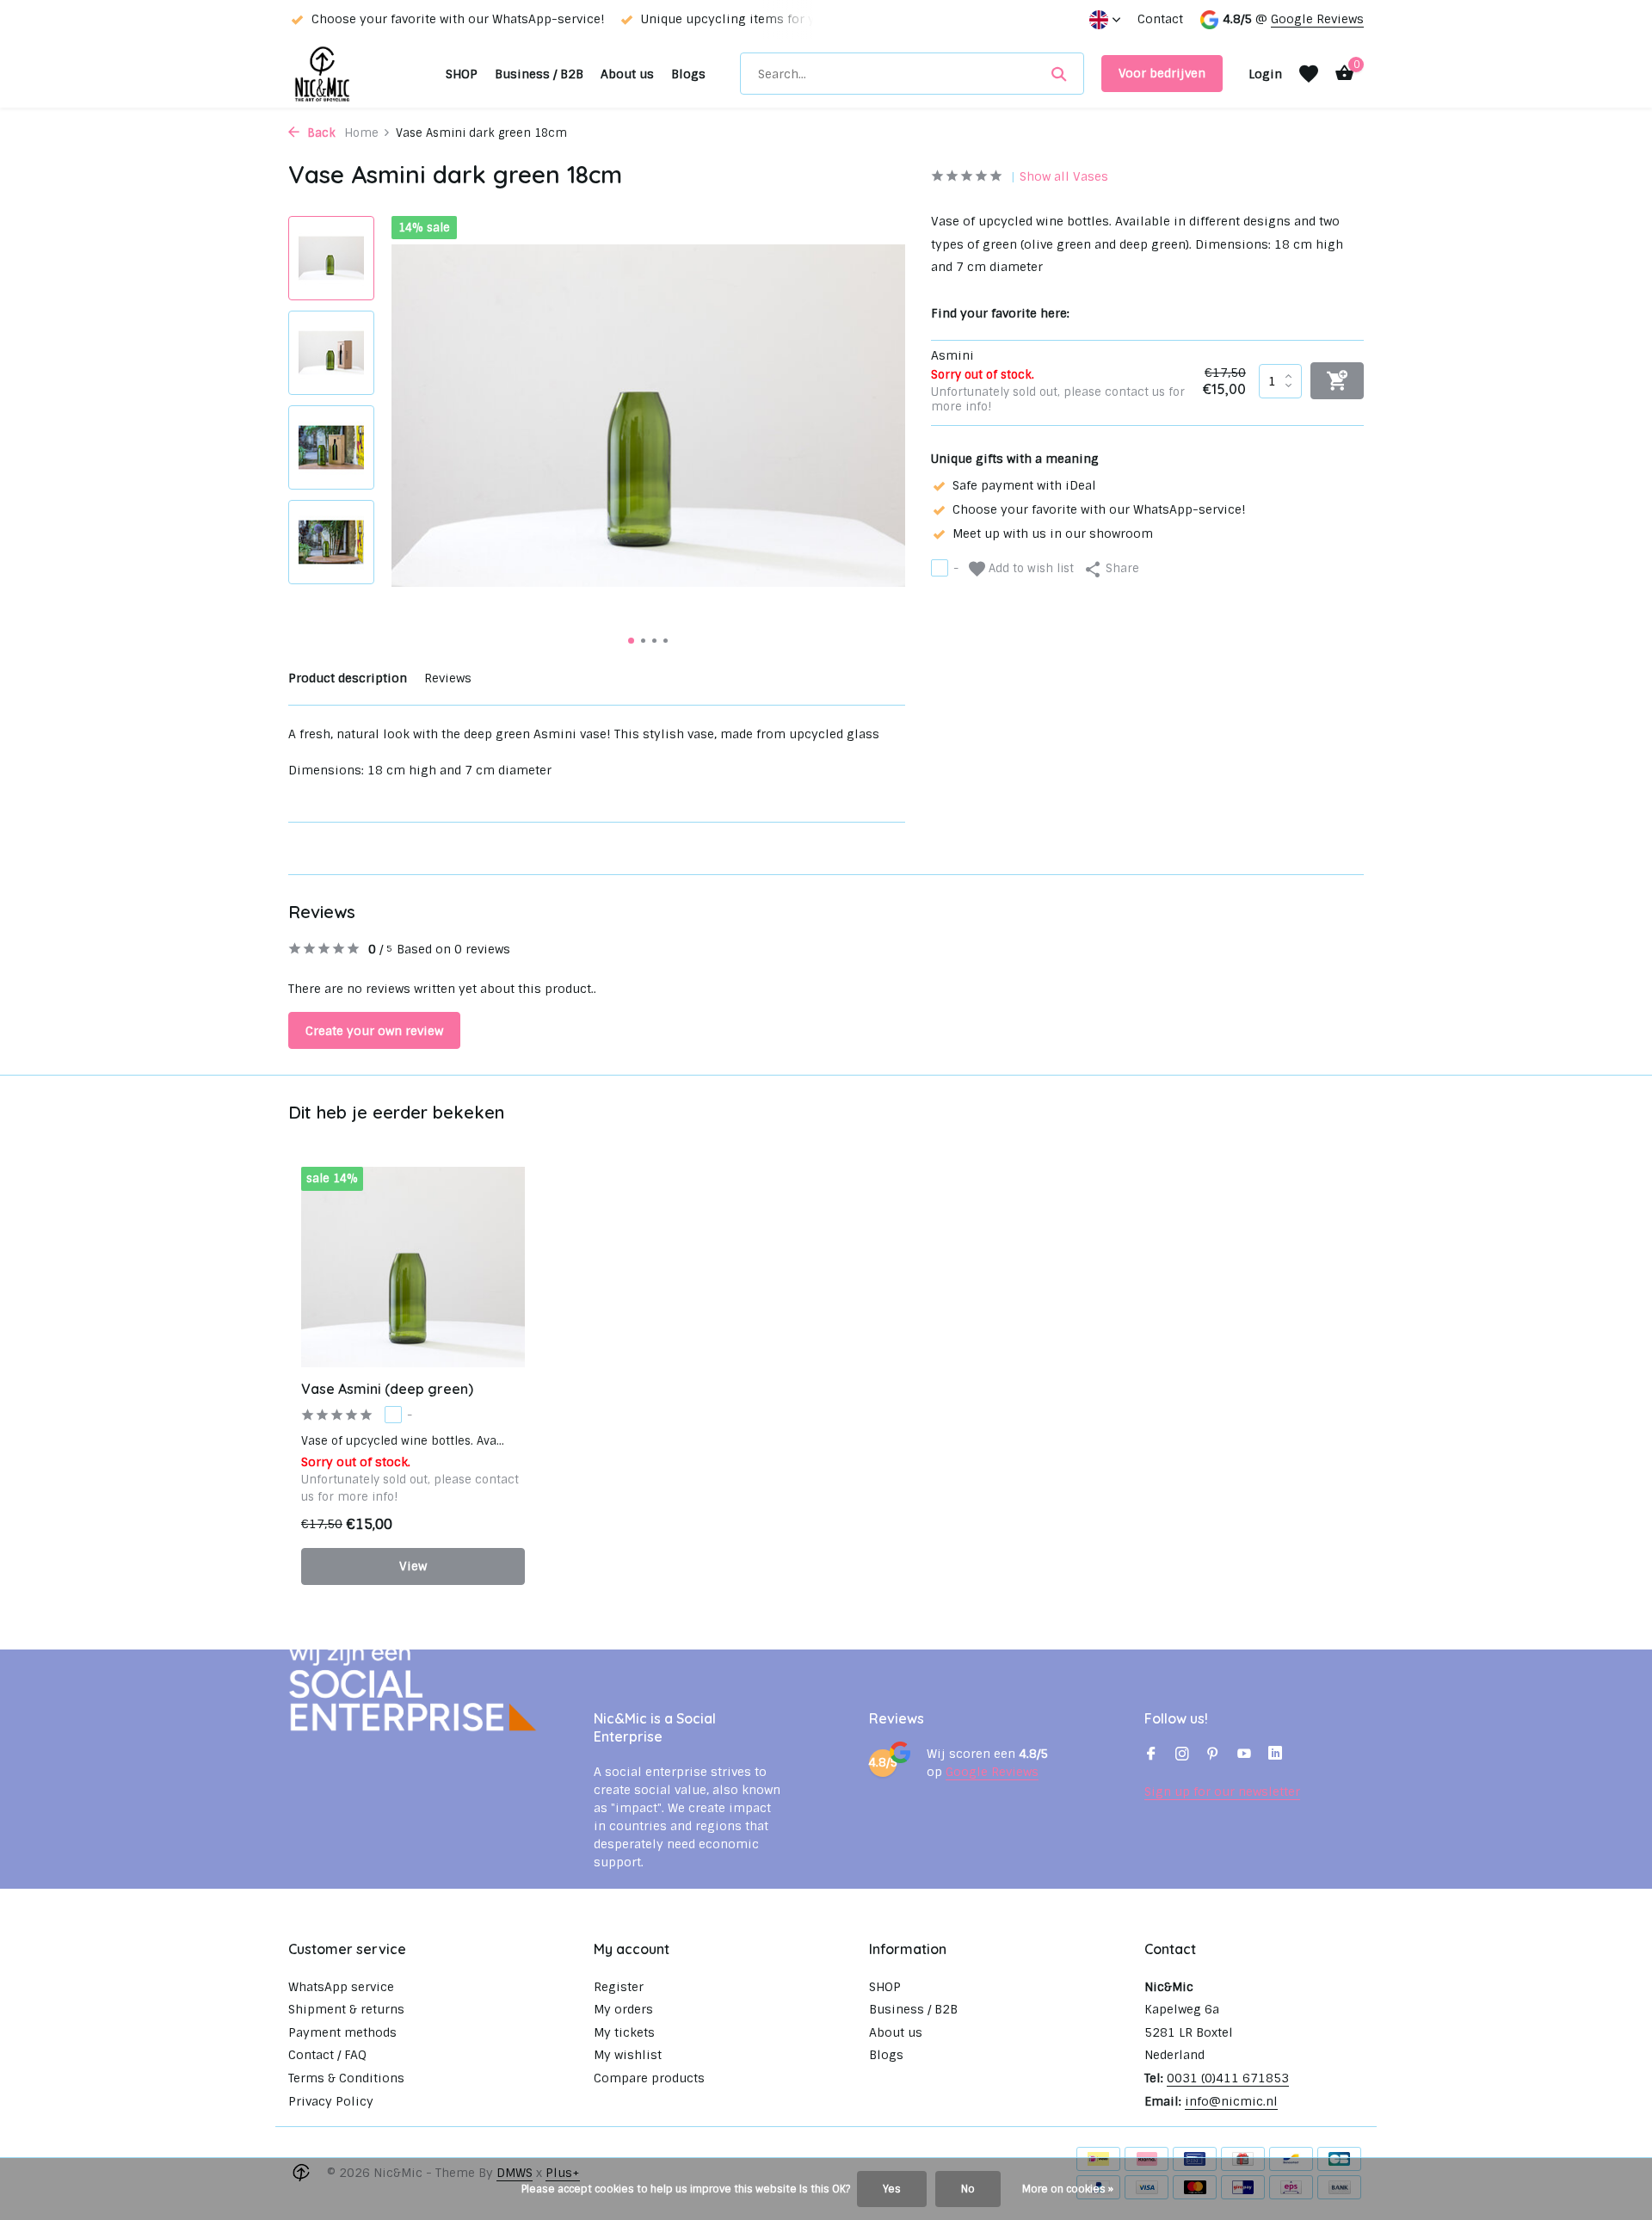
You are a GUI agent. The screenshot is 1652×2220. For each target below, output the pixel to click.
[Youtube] (1244, 1755)
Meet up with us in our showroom (1053, 533)
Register (619, 1987)
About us (627, 74)
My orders (623, 2009)
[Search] (1059, 74)
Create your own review (374, 1031)
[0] (1340, 74)
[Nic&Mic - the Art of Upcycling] (358, 74)
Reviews (448, 678)
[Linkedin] (1275, 1755)
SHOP (462, 74)
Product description (348, 678)
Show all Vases (1064, 176)
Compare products (649, 2078)
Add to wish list (1029, 567)
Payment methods (342, 2032)
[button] (631, 641)
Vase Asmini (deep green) (387, 1389)
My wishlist (628, 2055)
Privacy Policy (331, 2101)
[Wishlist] (1309, 74)
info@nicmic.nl (1231, 2101)
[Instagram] (1182, 1755)
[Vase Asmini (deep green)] (413, 1267)
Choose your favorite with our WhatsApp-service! (1099, 509)
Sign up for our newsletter (1222, 1791)
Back (320, 133)
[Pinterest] (1213, 1755)
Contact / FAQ (327, 2055)
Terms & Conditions (346, 2078)
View (413, 1566)
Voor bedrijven (1162, 73)
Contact (1160, 19)
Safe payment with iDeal (1024, 484)
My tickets (624, 2032)
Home (361, 133)
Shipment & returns (346, 2009)
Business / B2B (539, 74)
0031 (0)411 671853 (1228, 2078)
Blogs (688, 74)
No (968, 2189)
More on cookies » (1068, 2189)
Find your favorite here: (1000, 312)
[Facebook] (1151, 1755)
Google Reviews (1317, 19)
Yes (892, 2189)
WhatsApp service (341, 1987)
